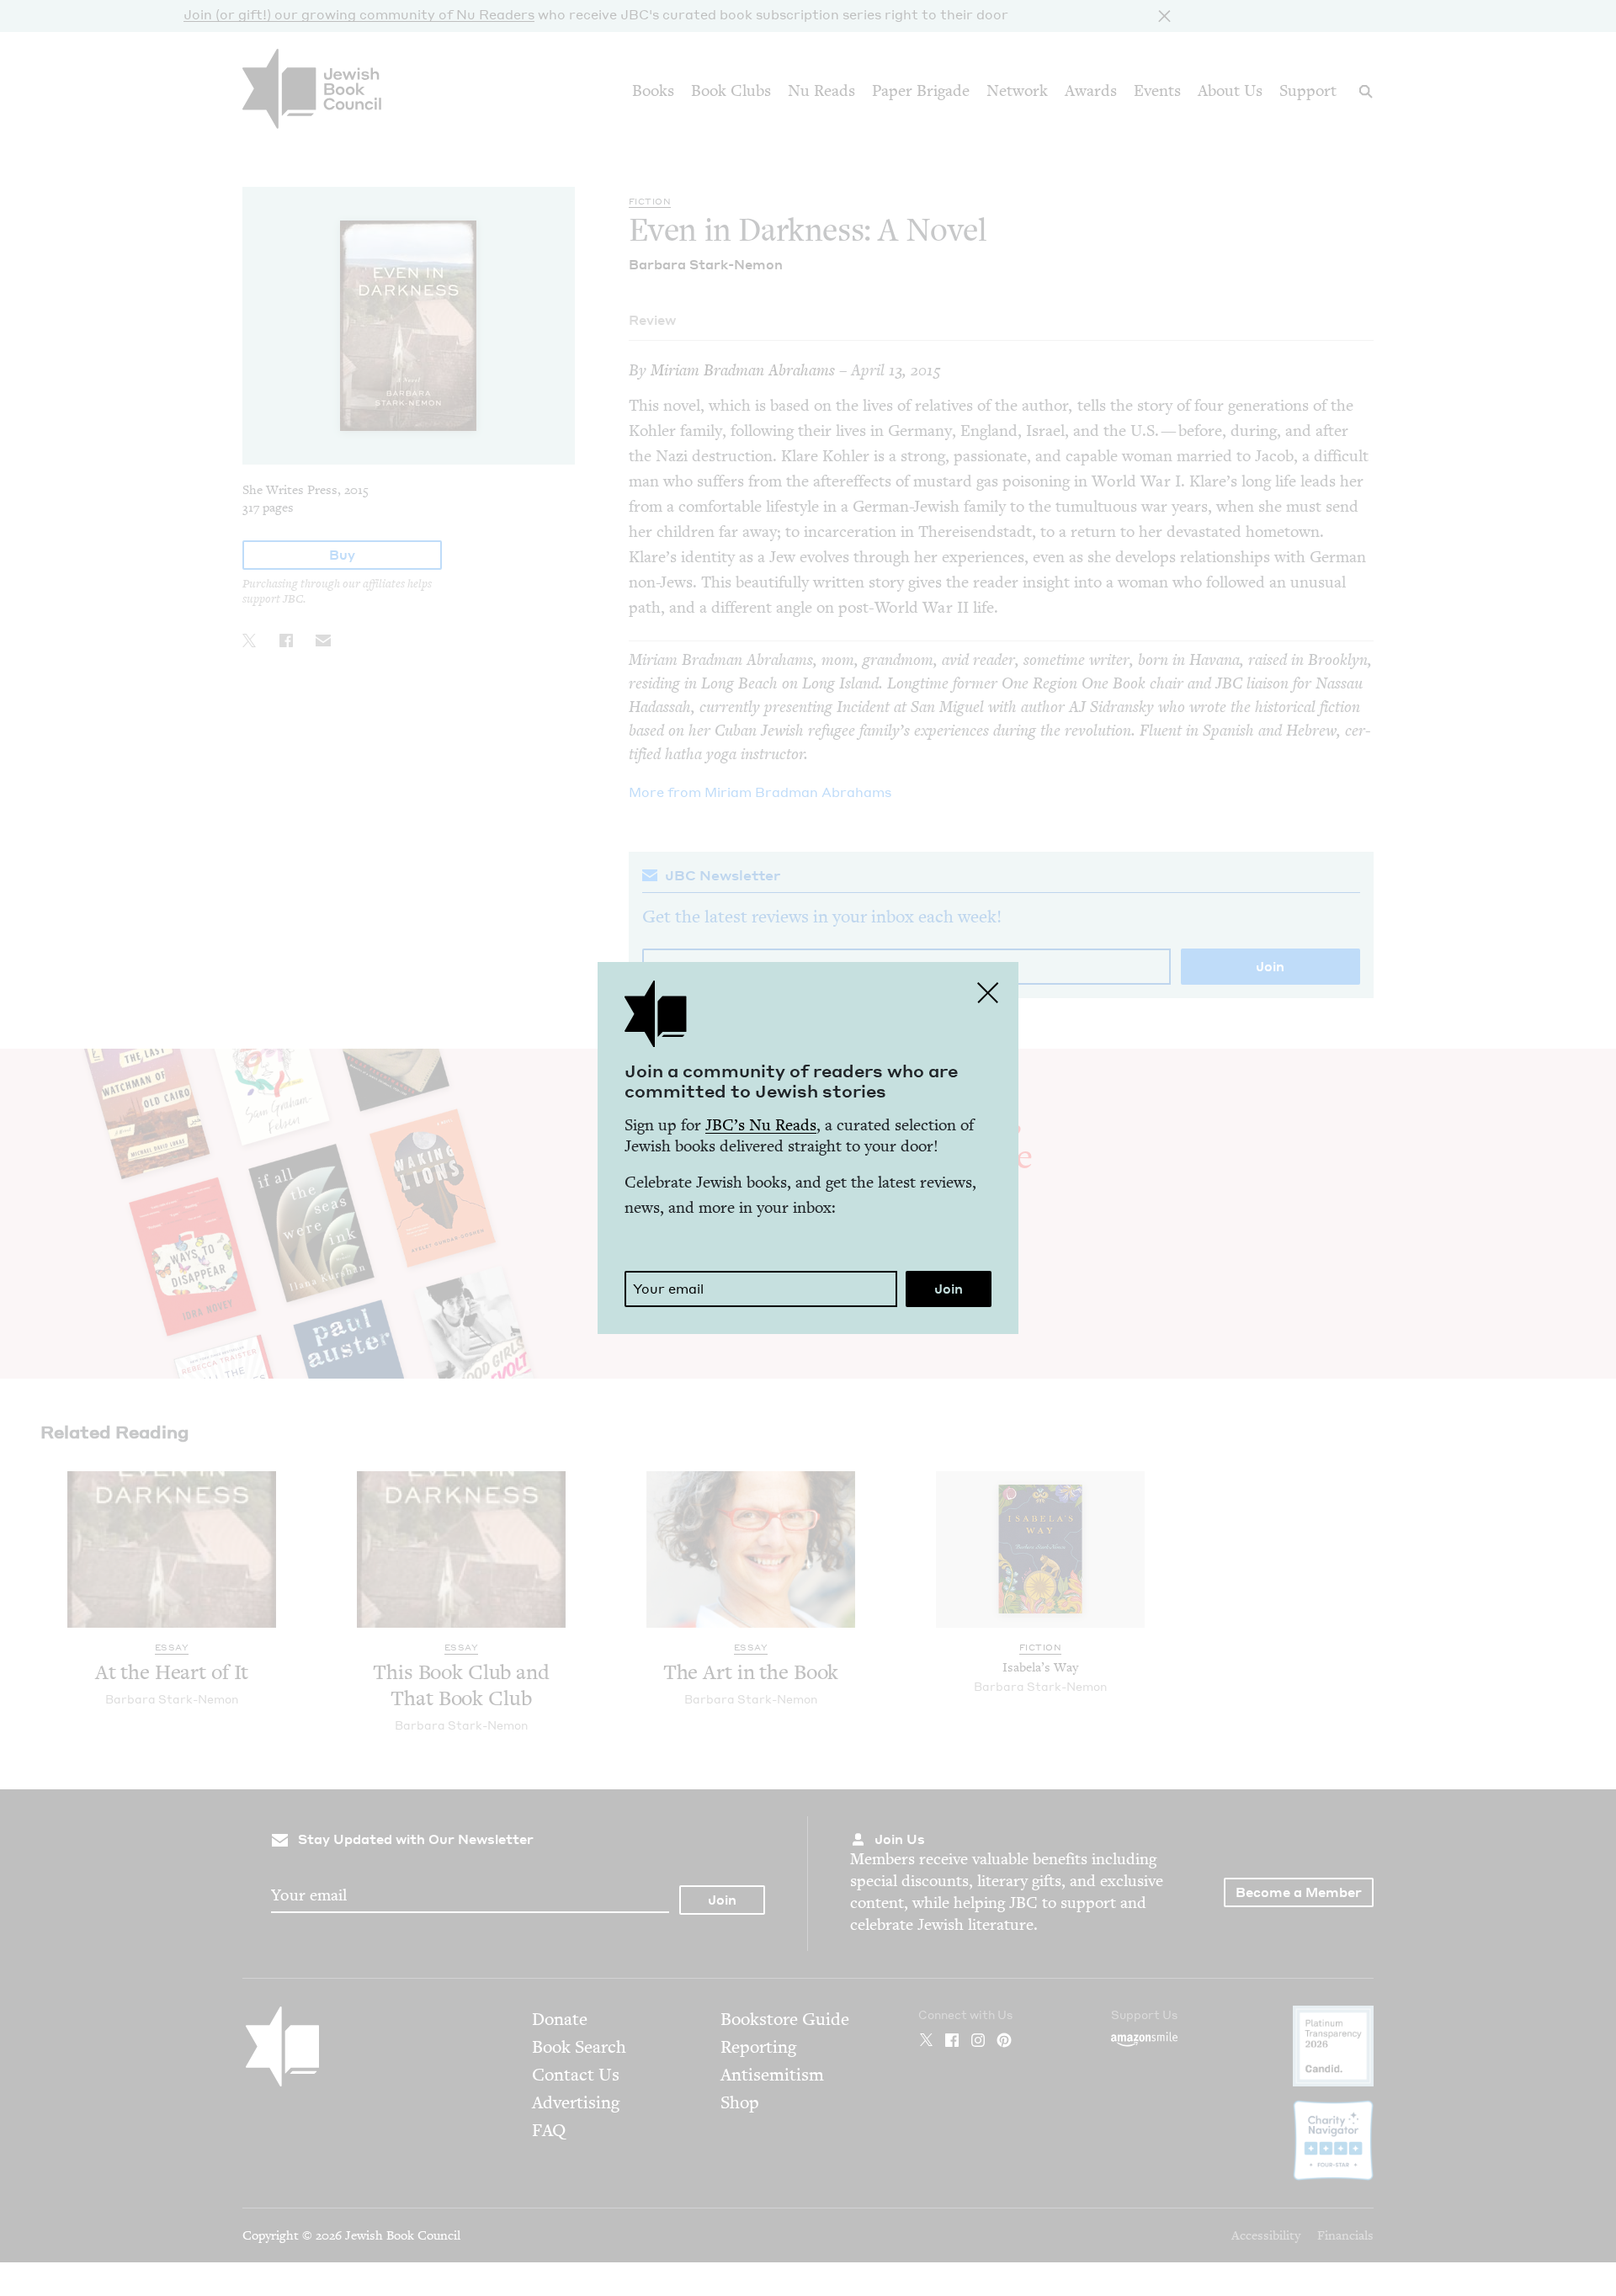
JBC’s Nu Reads (761, 1125)
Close (988, 992)
